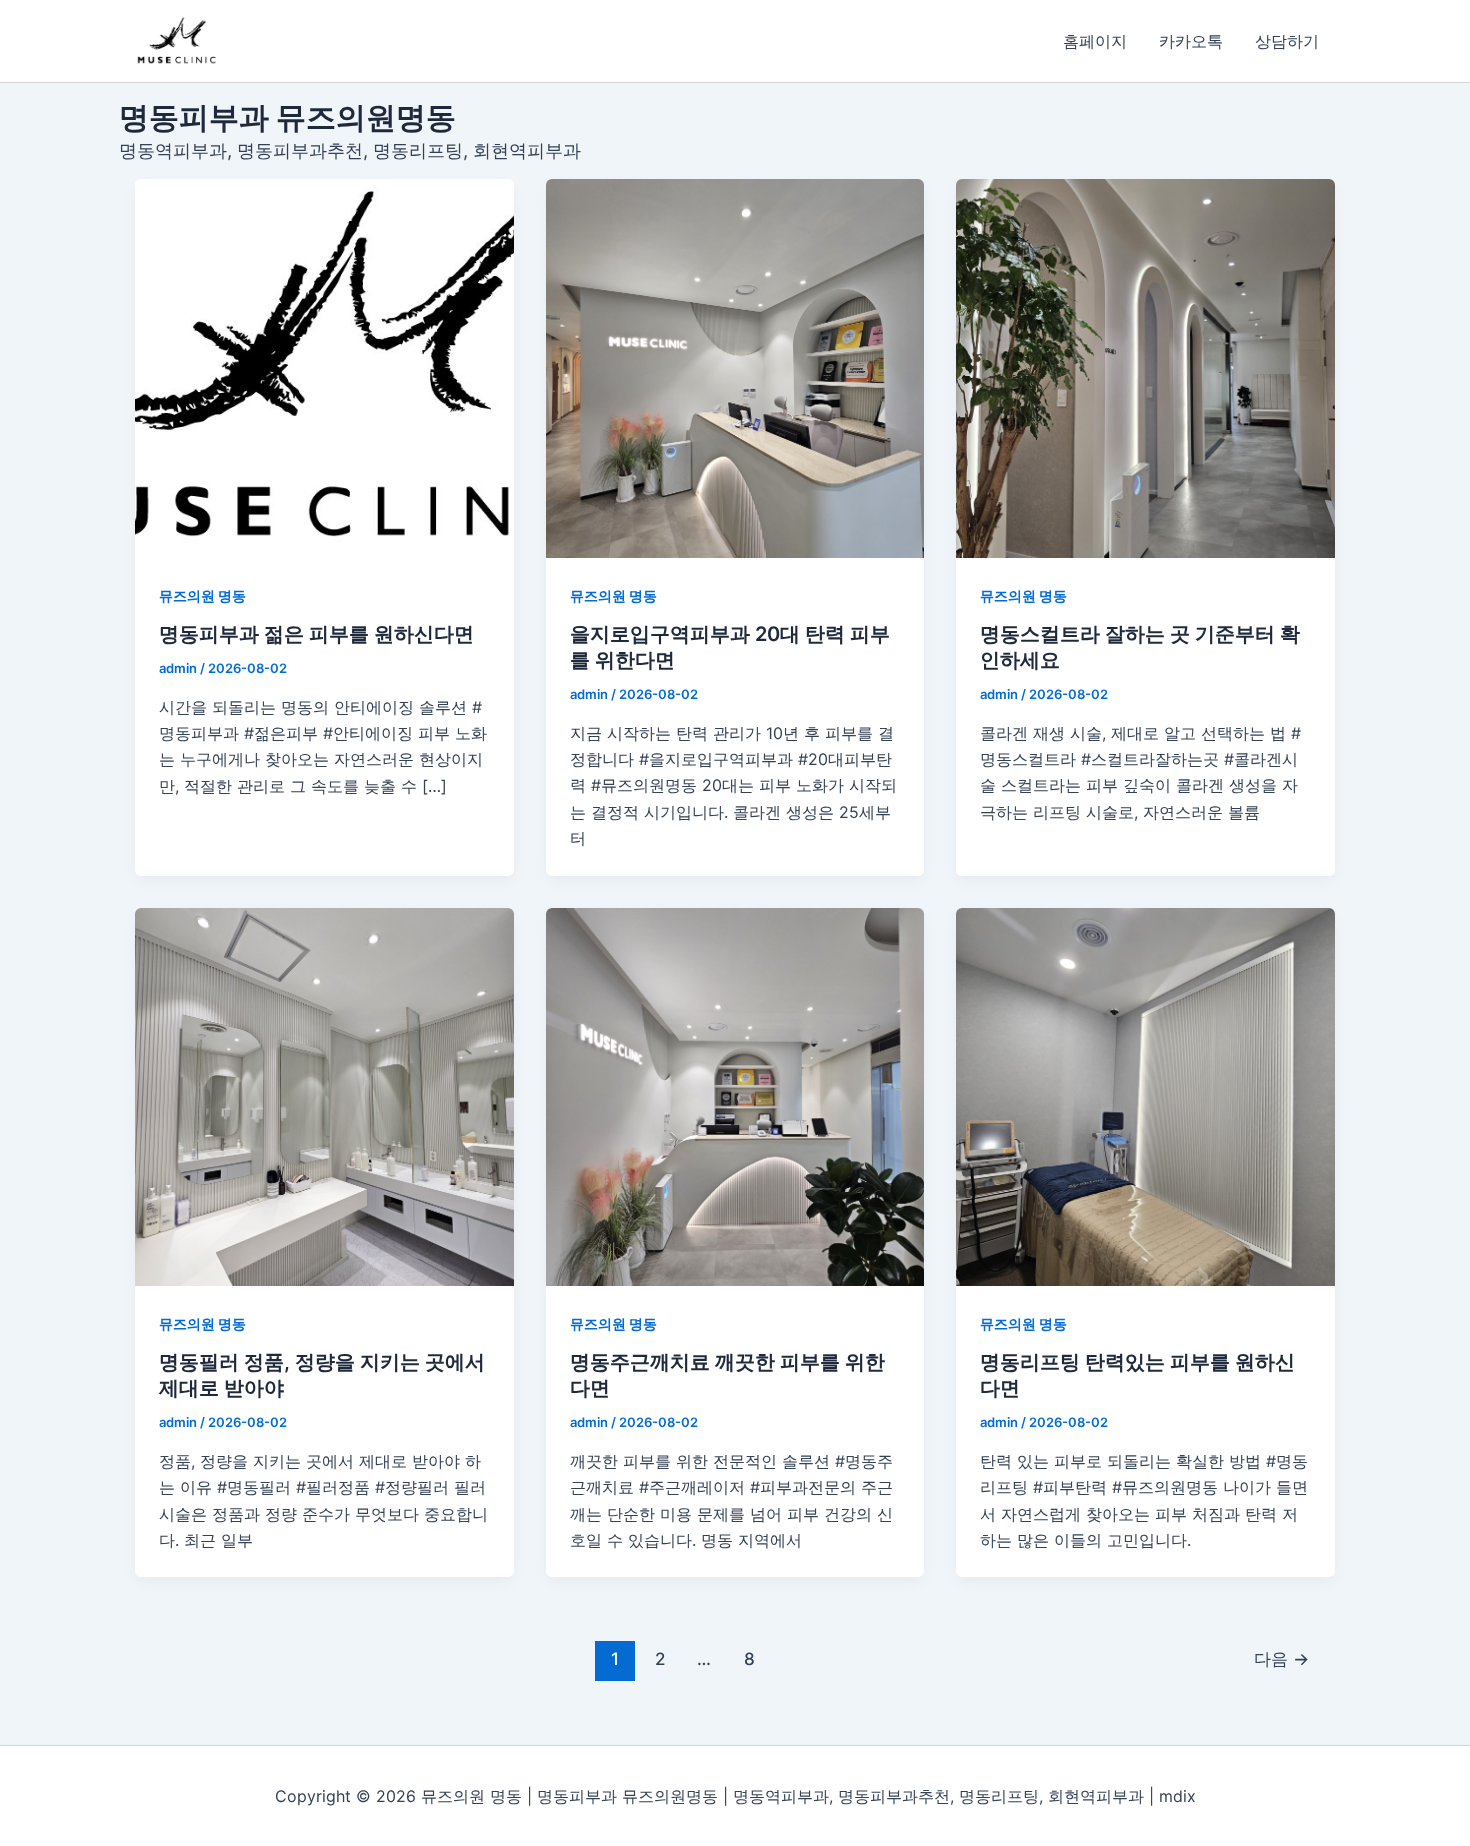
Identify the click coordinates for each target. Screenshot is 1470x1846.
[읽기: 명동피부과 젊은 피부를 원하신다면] (324, 368)
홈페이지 (1095, 41)
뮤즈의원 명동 (202, 595)
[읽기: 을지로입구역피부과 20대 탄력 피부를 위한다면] (735, 368)
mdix (1177, 1796)
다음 (1281, 1658)
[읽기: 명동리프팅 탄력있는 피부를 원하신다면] (1145, 1097)
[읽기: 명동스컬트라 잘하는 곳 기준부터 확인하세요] (1145, 368)
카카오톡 (1191, 41)
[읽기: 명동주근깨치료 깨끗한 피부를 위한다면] (735, 1097)
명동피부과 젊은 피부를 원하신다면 (316, 634)
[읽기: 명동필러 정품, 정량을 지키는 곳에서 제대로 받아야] (324, 1097)
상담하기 (1287, 41)
